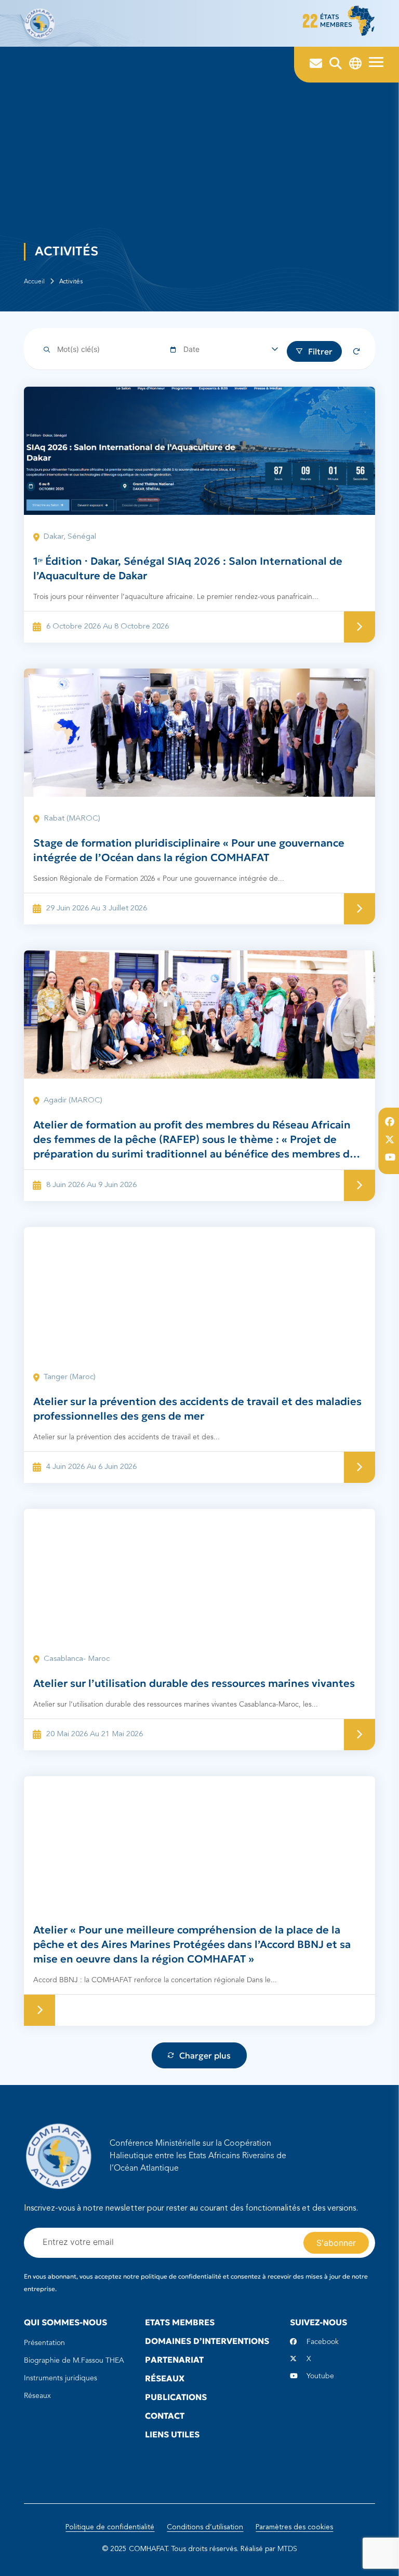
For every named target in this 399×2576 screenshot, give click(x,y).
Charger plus (205, 2055)
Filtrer (320, 351)
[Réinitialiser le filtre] (356, 351)
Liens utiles (172, 2434)
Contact (165, 2416)
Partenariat (174, 2360)
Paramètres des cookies (294, 2527)
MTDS (287, 2549)
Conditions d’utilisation (205, 2527)
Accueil (34, 282)
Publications (176, 2397)
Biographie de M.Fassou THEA (74, 2361)
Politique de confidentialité (110, 2527)
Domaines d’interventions (207, 2341)
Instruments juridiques (61, 2378)
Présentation (44, 2343)
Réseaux (37, 2396)
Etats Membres (180, 2322)
